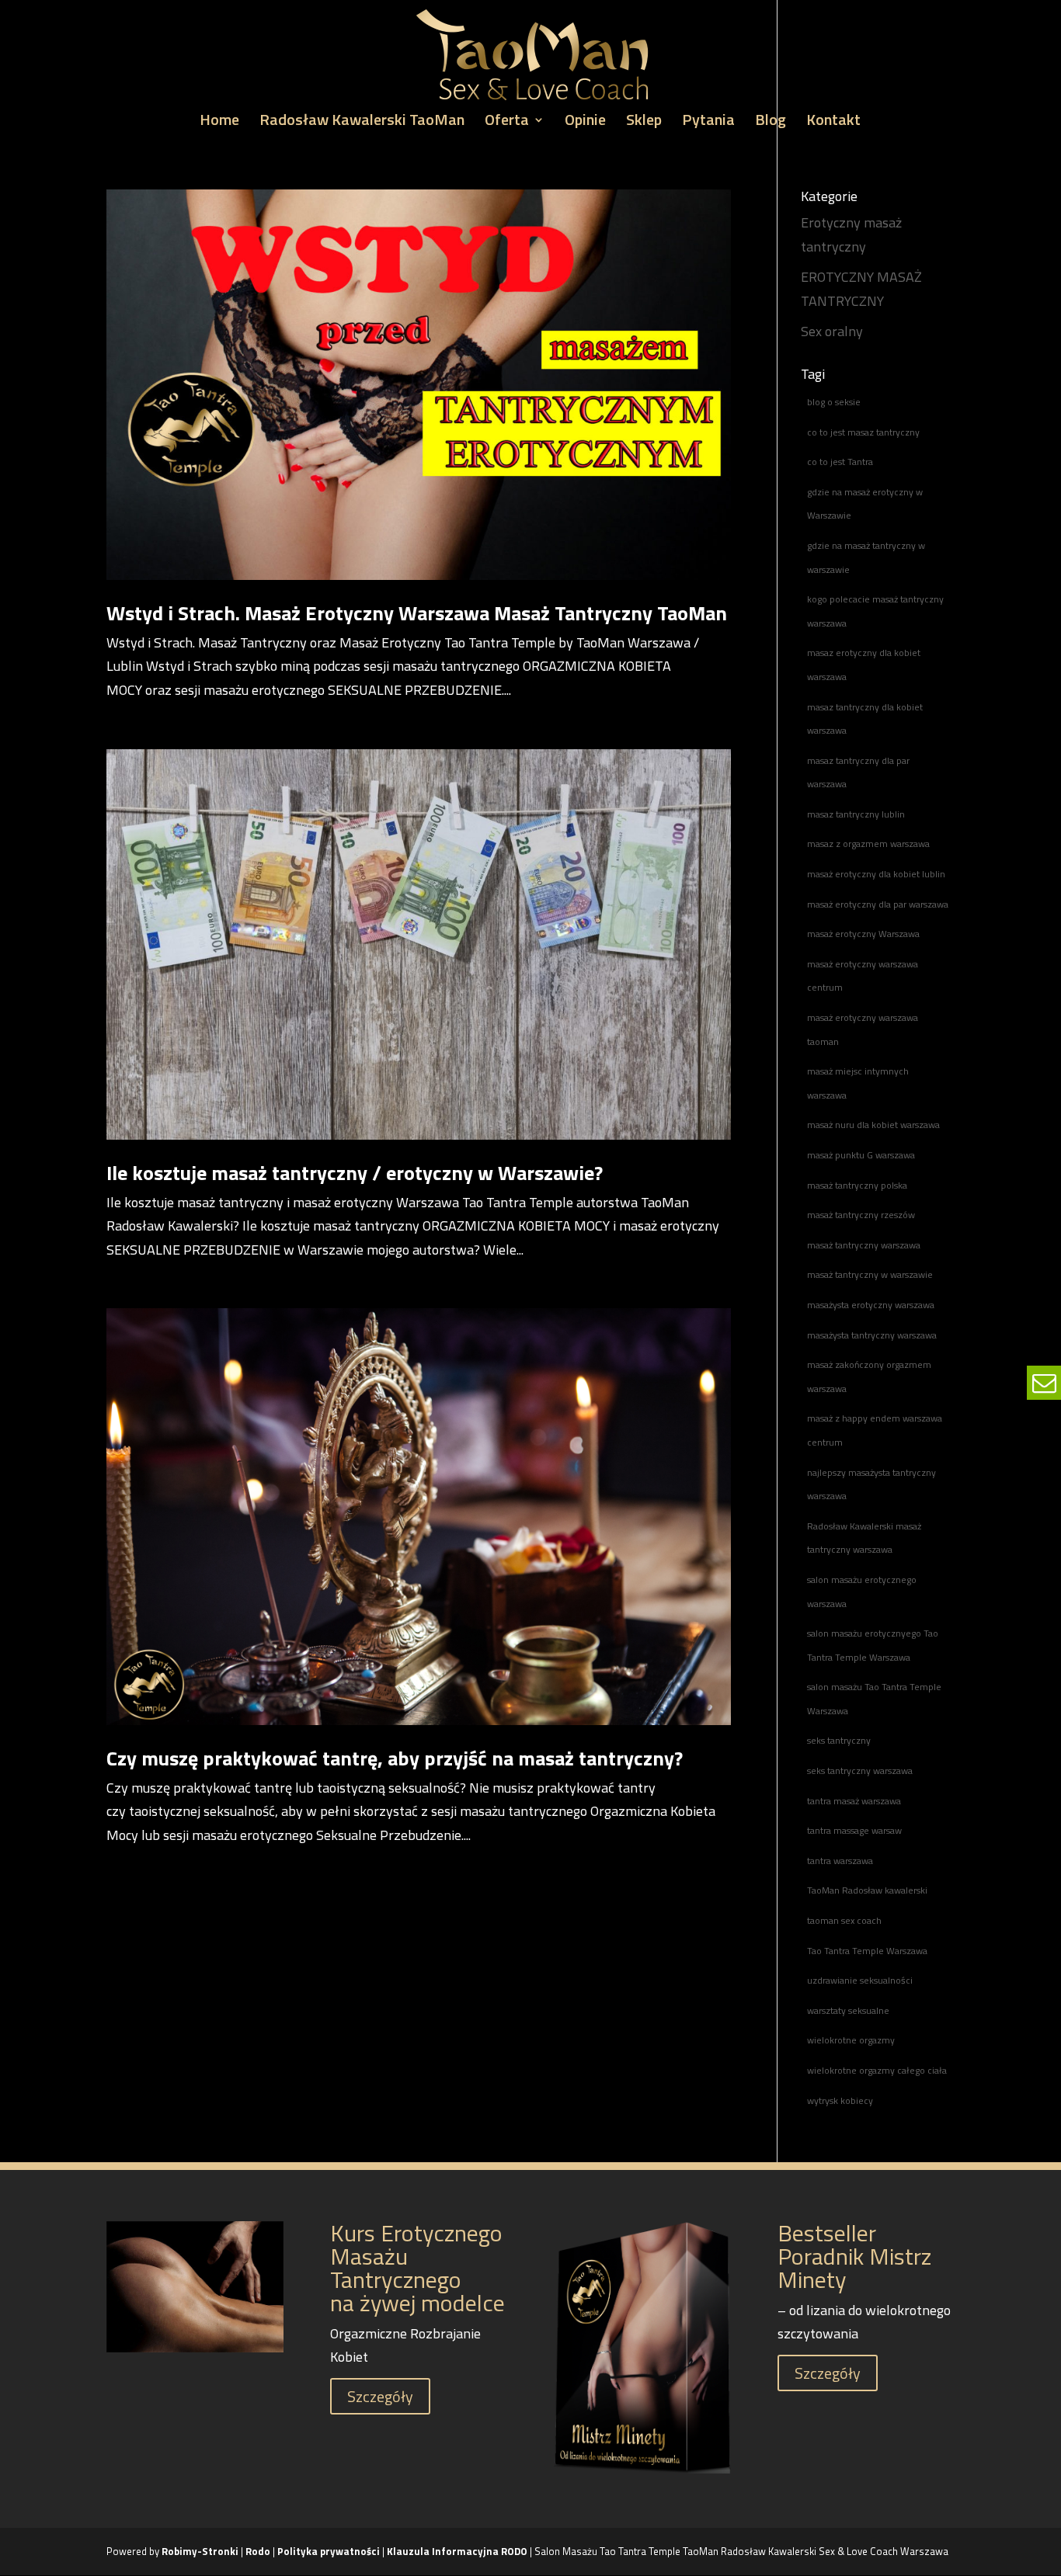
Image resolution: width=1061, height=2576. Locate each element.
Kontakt (833, 123)
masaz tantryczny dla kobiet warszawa (865, 719)
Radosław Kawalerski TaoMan (362, 123)
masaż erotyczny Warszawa (863, 934)
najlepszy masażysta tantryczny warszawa (871, 1484)
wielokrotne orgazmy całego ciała (877, 2070)
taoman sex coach (844, 1920)
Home (219, 123)
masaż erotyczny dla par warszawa (878, 904)
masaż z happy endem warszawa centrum (875, 1430)
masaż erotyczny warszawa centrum (863, 976)
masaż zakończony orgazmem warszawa (869, 1377)
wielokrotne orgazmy (851, 2040)
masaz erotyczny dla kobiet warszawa (864, 665)
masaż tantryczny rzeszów (861, 1215)
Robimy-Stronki (200, 2551)
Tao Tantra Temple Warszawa (867, 1951)
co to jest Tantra (840, 462)
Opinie (585, 123)
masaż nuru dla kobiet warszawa (873, 1125)
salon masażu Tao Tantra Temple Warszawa (874, 1699)
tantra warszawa (840, 1861)
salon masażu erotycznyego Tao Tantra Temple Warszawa (873, 1645)
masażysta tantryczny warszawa (872, 1335)
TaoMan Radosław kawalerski (867, 1890)
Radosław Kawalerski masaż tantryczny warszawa (864, 1538)
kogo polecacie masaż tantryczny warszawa (875, 611)
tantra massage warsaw (854, 1830)
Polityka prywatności (330, 2551)
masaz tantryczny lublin (856, 814)
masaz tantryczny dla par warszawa (858, 772)
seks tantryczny (839, 1740)
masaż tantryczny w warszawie (870, 1274)
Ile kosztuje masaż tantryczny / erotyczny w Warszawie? (355, 1173)
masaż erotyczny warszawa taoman (863, 1029)
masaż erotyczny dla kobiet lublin (876, 874)
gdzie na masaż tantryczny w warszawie (866, 557)
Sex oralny (832, 331)
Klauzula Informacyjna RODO (457, 2551)
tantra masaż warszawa (854, 1801)
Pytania (708, 123)
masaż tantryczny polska (857, 1185)
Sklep (644, 123)
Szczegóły (380, 2396)
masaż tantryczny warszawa (864, 1245)
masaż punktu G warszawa (861, 1155)
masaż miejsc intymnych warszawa (858, 1083)
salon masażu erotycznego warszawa (862, 1592)
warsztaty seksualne (848, 2010)
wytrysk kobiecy (840, 2100)
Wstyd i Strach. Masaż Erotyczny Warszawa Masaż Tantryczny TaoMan (417, 613)
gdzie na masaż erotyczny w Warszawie (865, 504)
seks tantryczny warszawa (860, 1771)
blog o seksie (834, 402)
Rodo (258, 2551)
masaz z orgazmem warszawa (868, 844)
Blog (771, 123)
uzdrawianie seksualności (860, 1980)
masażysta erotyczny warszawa (871, 1305)
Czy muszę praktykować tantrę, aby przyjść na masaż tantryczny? (395, 1758)
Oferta (507, 123)
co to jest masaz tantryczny (863, 432)
